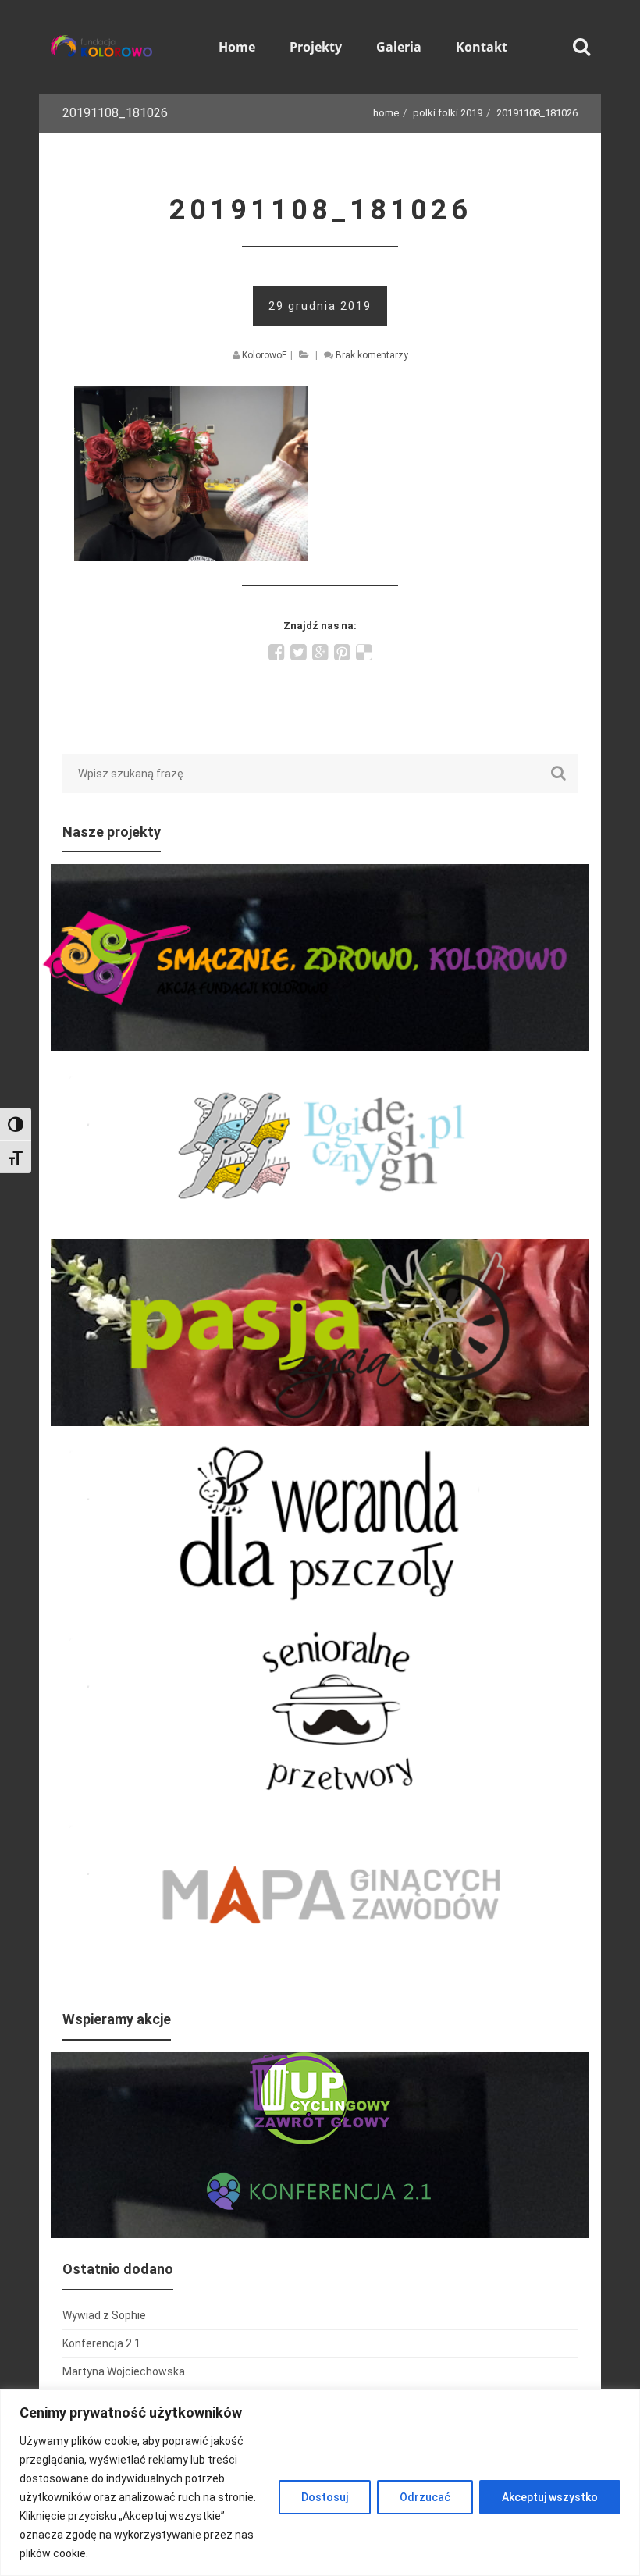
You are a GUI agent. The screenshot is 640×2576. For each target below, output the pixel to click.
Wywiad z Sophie (104, 2315)
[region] (320, 2483)
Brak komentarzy (372, 355)
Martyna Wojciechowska (124, 2371)
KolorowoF (264, 355)
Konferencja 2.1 (101, 2343)
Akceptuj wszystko (550, 2497)
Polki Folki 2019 (448, 113)
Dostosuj (325, 2497)
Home (386, 113)
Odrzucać (425, 2497)
